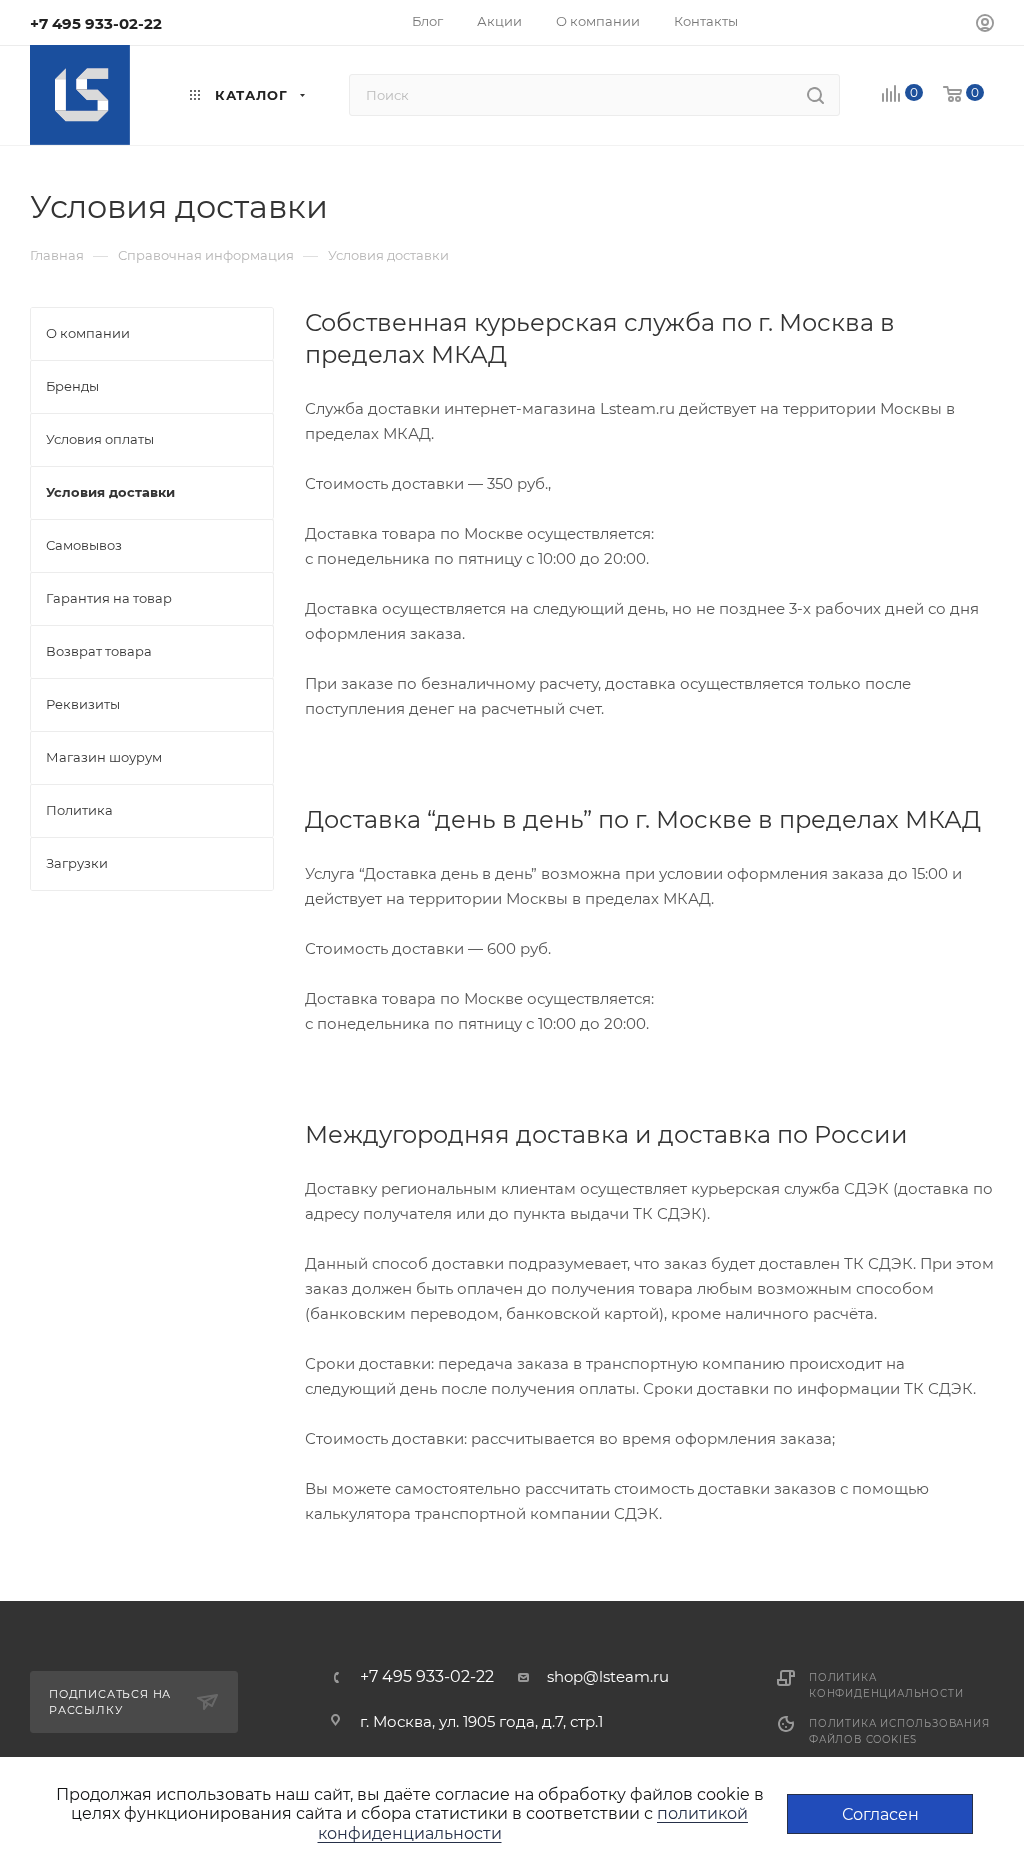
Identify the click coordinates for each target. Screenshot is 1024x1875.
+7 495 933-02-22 (96, 23)
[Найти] (815, 95)
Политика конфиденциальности (886, 1685)
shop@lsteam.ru (608, 1676)
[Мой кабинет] (985, 25)
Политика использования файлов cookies (899, 1731)
